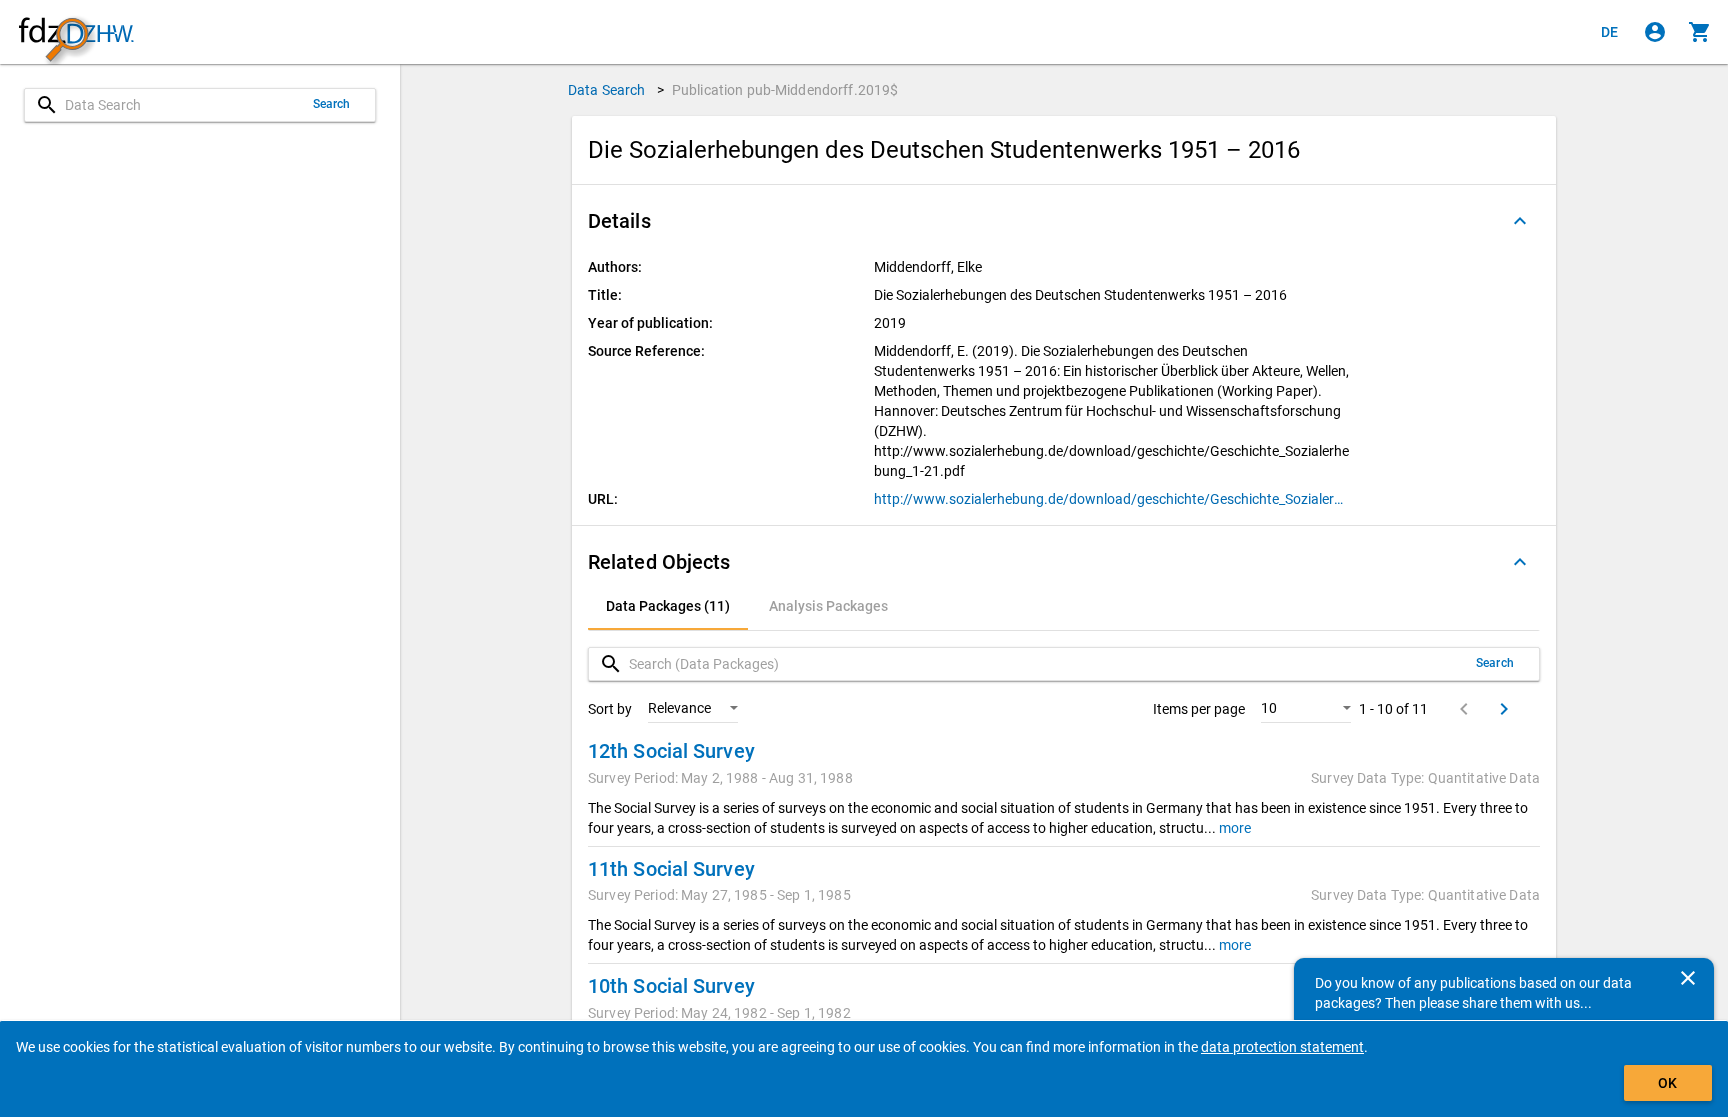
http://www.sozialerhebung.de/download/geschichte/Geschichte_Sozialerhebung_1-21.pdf (1112, 499)
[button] (1064, 221)
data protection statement (1282, 1047)
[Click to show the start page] (76, 32)
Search (332, 104)
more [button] (1233, 828)
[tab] (668, 606)
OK (1667, 1083)
